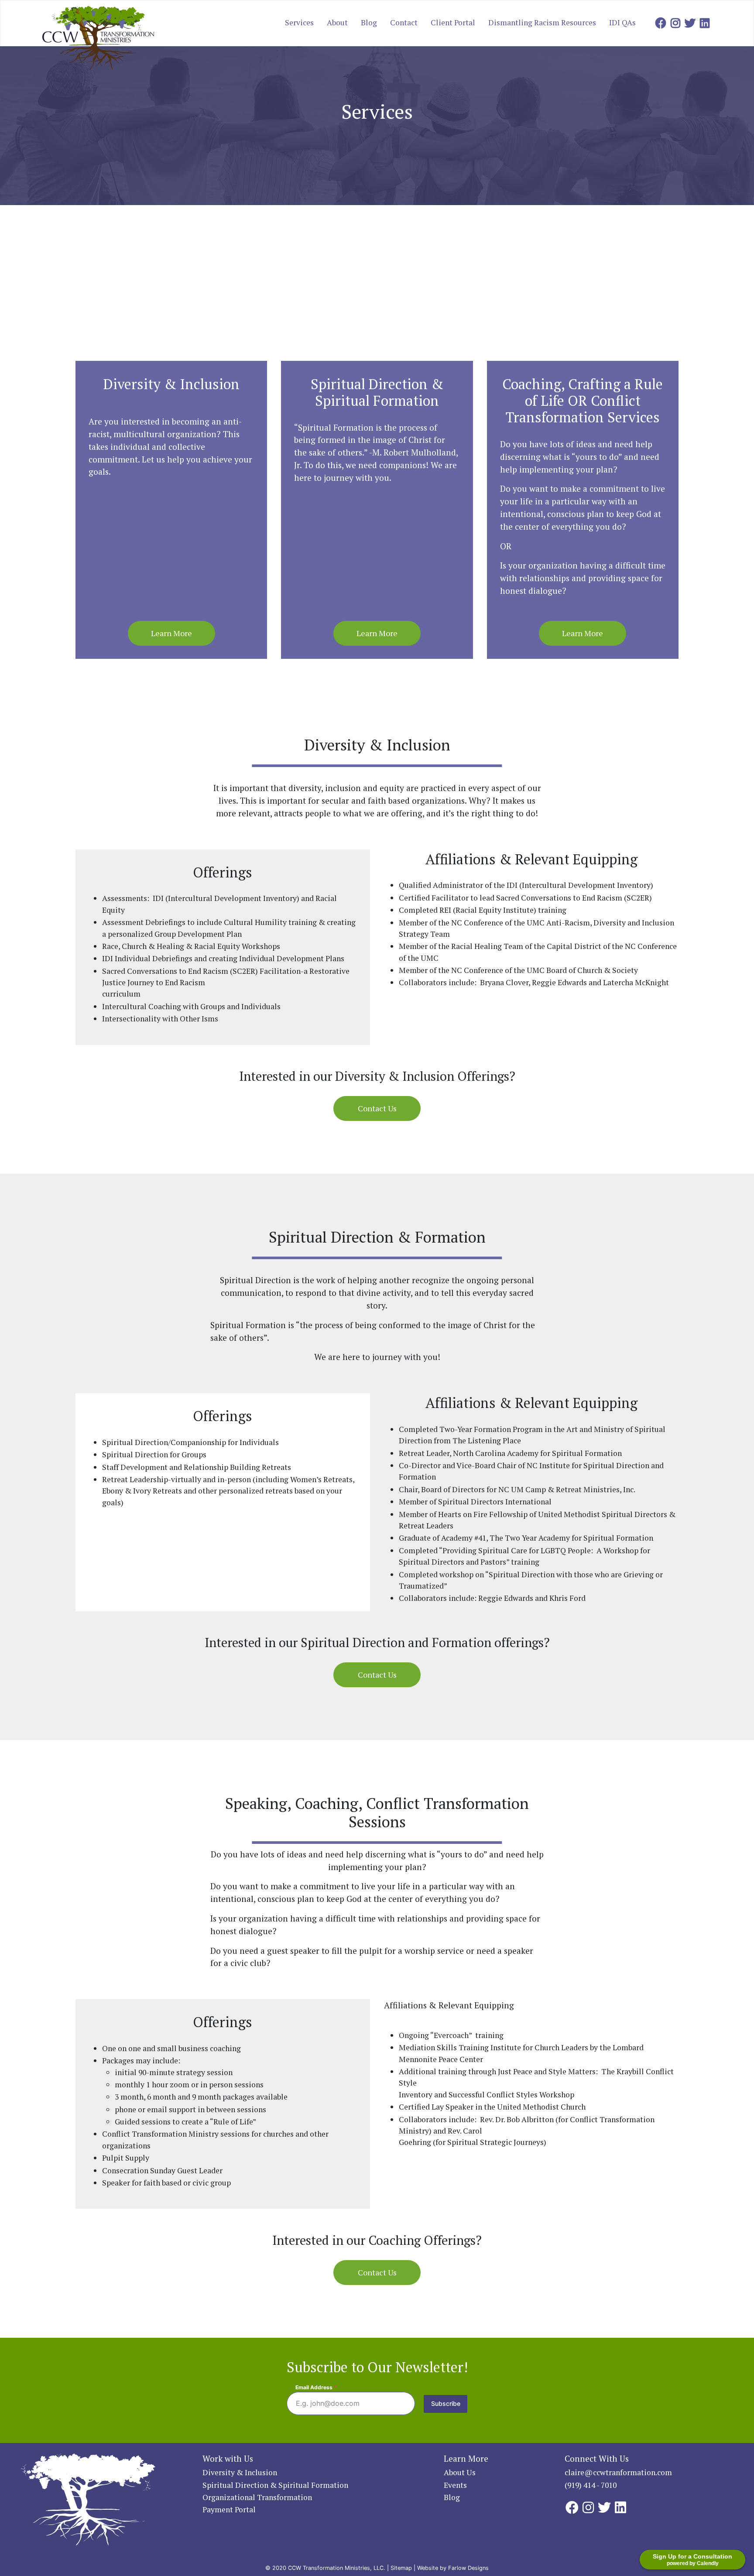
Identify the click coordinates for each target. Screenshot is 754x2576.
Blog (369, 22)
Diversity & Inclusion (240, 2472)
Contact (404, 22)
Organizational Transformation (257, 2497)
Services (299, 22)
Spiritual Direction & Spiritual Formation (275, 2485)
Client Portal (453, 22)
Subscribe (446, 2403)
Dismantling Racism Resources (542, 22)
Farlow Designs (468, 2568)
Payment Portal (229, 2509)
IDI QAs (622, 22)
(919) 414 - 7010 (591, 2485)
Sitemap (401, 2568)
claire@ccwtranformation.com (618, 2472)
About (337, 22)
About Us (460, 2472)
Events (455, 2485)
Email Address (316, 2387)
